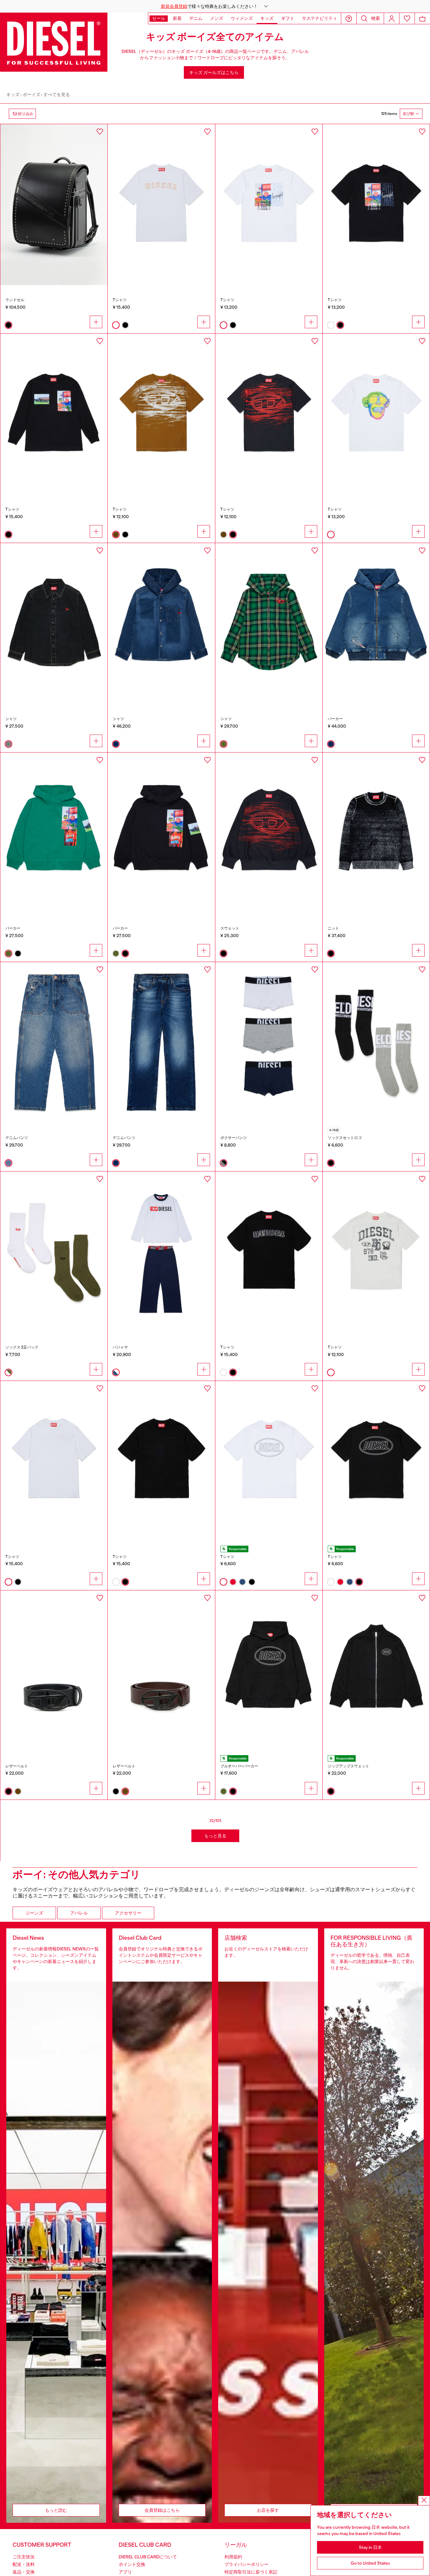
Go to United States (370, 2563)
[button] (215, 6)
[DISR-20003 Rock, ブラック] (54, 204)
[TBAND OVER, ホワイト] (376, 1252)
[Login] (392, 18)
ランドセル (15, 300)
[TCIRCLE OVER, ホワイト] (269, 1461)
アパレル (79, 1913)
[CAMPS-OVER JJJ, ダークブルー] (161, 623)
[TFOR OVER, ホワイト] (269, 204)
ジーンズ (34, 1913)
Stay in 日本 (370, 2547)
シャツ (11, 719)
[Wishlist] (407, 18)
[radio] (8, 325)
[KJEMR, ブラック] (376, 833)
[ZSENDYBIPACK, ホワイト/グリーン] (54, 1252)
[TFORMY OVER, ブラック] (54, 414)
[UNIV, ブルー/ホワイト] (161, 1252)
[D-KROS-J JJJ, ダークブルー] (161, 1042)
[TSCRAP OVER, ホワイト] (54, 1461)
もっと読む (56, 2510)
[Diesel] (54, 42)
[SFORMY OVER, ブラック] (161, 833)
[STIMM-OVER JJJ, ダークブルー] (376, 623)
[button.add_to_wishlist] (100, 132)
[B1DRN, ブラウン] (161, 1671)
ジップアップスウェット (348, 1766)
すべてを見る (57, 94)
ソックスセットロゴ (345, 1138)
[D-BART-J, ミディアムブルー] (54, 1042)
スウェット (230, 928)
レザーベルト (17, 1766)
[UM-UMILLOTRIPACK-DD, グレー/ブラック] (269, 1042)
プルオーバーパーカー (239, 1766)
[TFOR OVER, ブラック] (376, 204)
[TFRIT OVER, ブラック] (269, 414)
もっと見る (215, 1836)
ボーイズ (31, 94)
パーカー (335, 719)
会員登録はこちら (162, 2510)
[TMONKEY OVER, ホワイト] (376, 414)
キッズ (13, 94)
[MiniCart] (422, 18)
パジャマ (120, 1347)
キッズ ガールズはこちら (214, 72)
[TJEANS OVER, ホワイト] (161, 204)
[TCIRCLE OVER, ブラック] (376, 1461)
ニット (333, 928)
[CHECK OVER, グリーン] (269, 623)
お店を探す (268, 2510)
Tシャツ (120, 300)
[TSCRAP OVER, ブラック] (161, 1461)
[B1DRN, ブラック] (54, 1671)
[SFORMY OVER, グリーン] (54, 833)
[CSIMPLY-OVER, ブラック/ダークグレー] (54, 623)
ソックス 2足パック (22, 1347)
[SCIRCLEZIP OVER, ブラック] (376, 1671)
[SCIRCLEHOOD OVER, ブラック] (269, 1671)
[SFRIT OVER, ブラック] (269, 833)
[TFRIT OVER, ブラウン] (161, 414)
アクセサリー (128, 1913)
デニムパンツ (17, 1138)
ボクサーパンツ (234, 1138)
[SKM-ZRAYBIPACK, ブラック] (376, 1042)
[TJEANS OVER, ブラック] (269, 1252)
